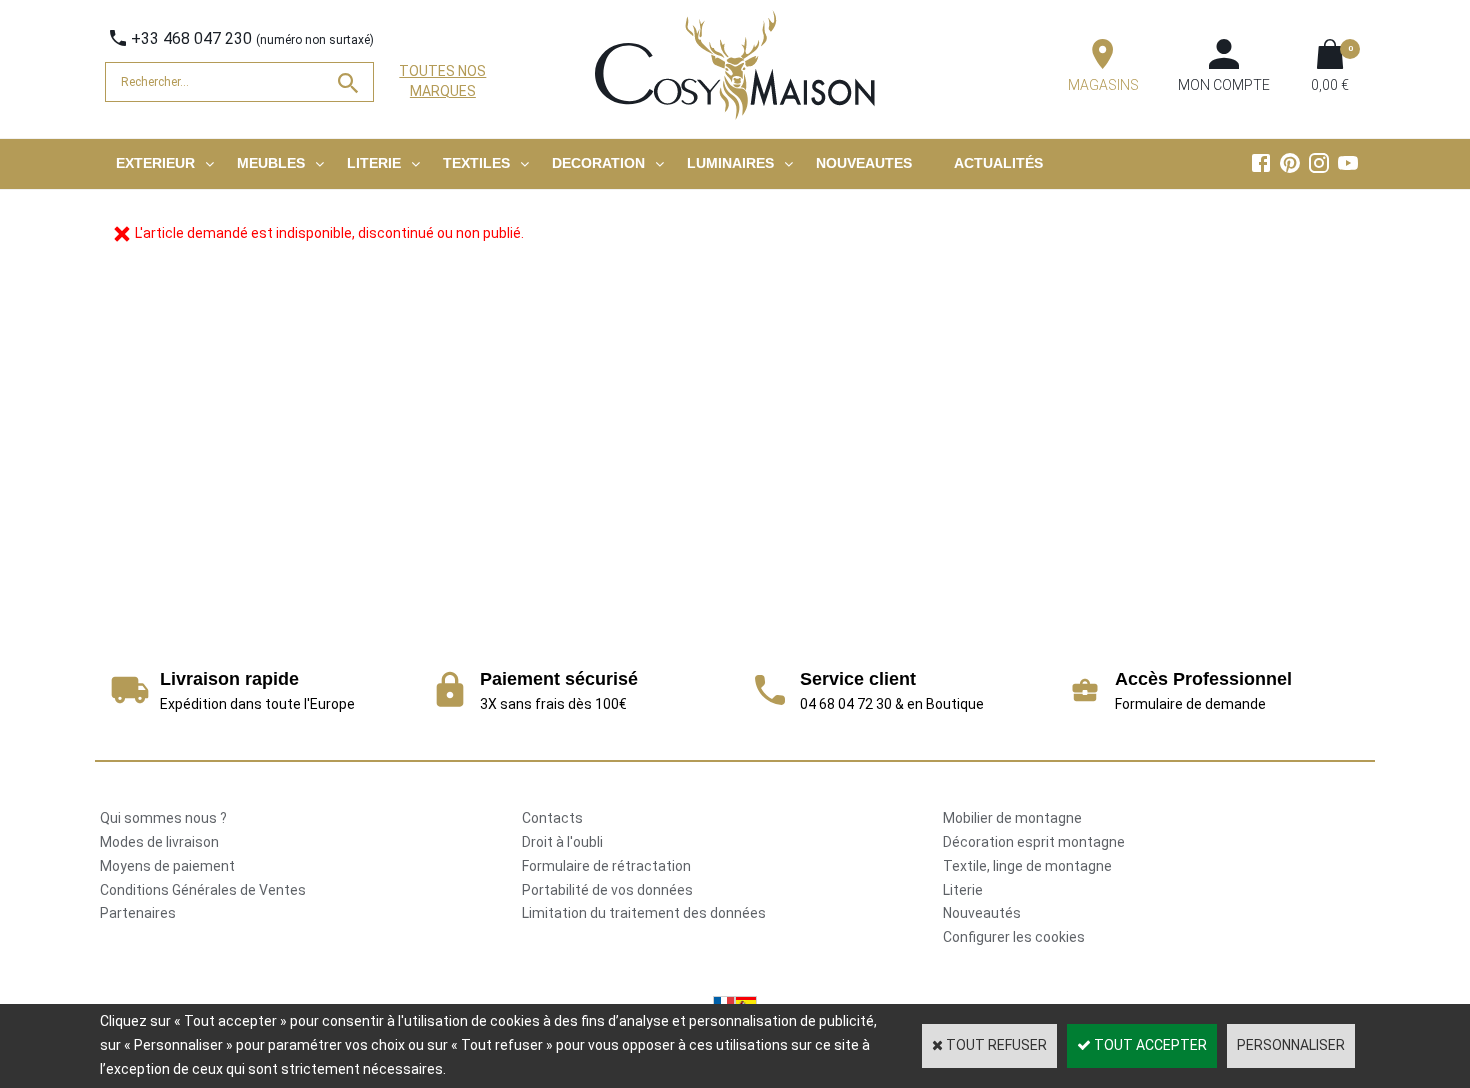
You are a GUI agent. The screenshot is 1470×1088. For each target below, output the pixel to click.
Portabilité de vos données (607, 890)
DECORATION (598, 163)
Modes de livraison (159, 842)
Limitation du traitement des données (644, 913)
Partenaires (138, 913)
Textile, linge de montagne (1027, 866)
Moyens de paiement (167, 866)
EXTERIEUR (155, 163)
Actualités (998, 163)
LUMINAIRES (730, 163)
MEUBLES (271, 163)
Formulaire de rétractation (606, 866)
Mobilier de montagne (1012, 818)
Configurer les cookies (1014, 937)
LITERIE (374, 163)
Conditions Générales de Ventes (203, 890)
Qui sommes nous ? (163, 818)
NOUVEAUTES (864, 163)
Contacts (552, 818)
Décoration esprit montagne (1034, 842)
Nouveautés (982, 913)
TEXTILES (476, 163)
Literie (963, 890)
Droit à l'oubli (562, 842)
